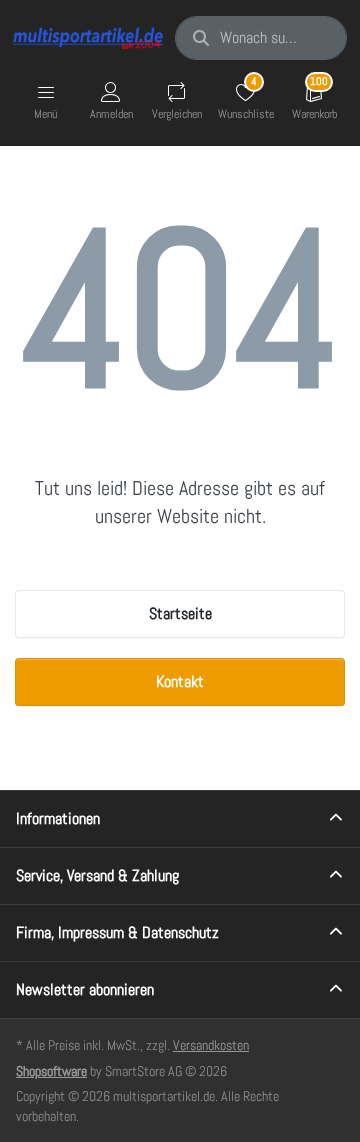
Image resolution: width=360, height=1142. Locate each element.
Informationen (58, 818)
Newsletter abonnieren (85, 989)
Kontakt (180, 681)
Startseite (180, 613)
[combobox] (261, 38)
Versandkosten (211, 1045)
